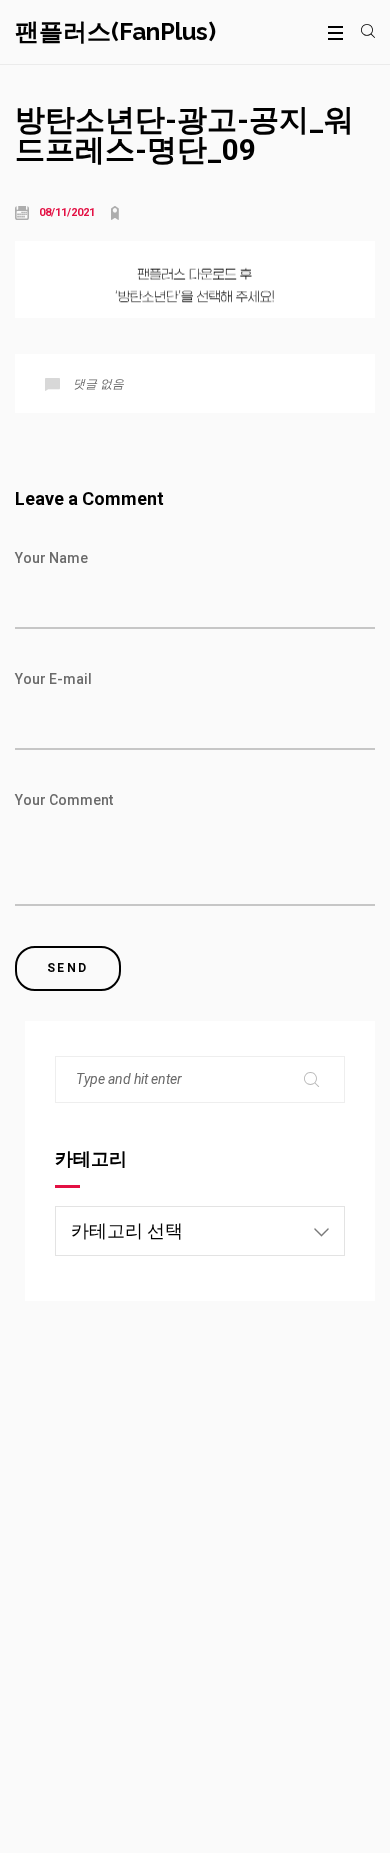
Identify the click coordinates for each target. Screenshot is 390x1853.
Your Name (51, 558)
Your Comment (64, 800)
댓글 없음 (98, 384)
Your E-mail (53, 679)
